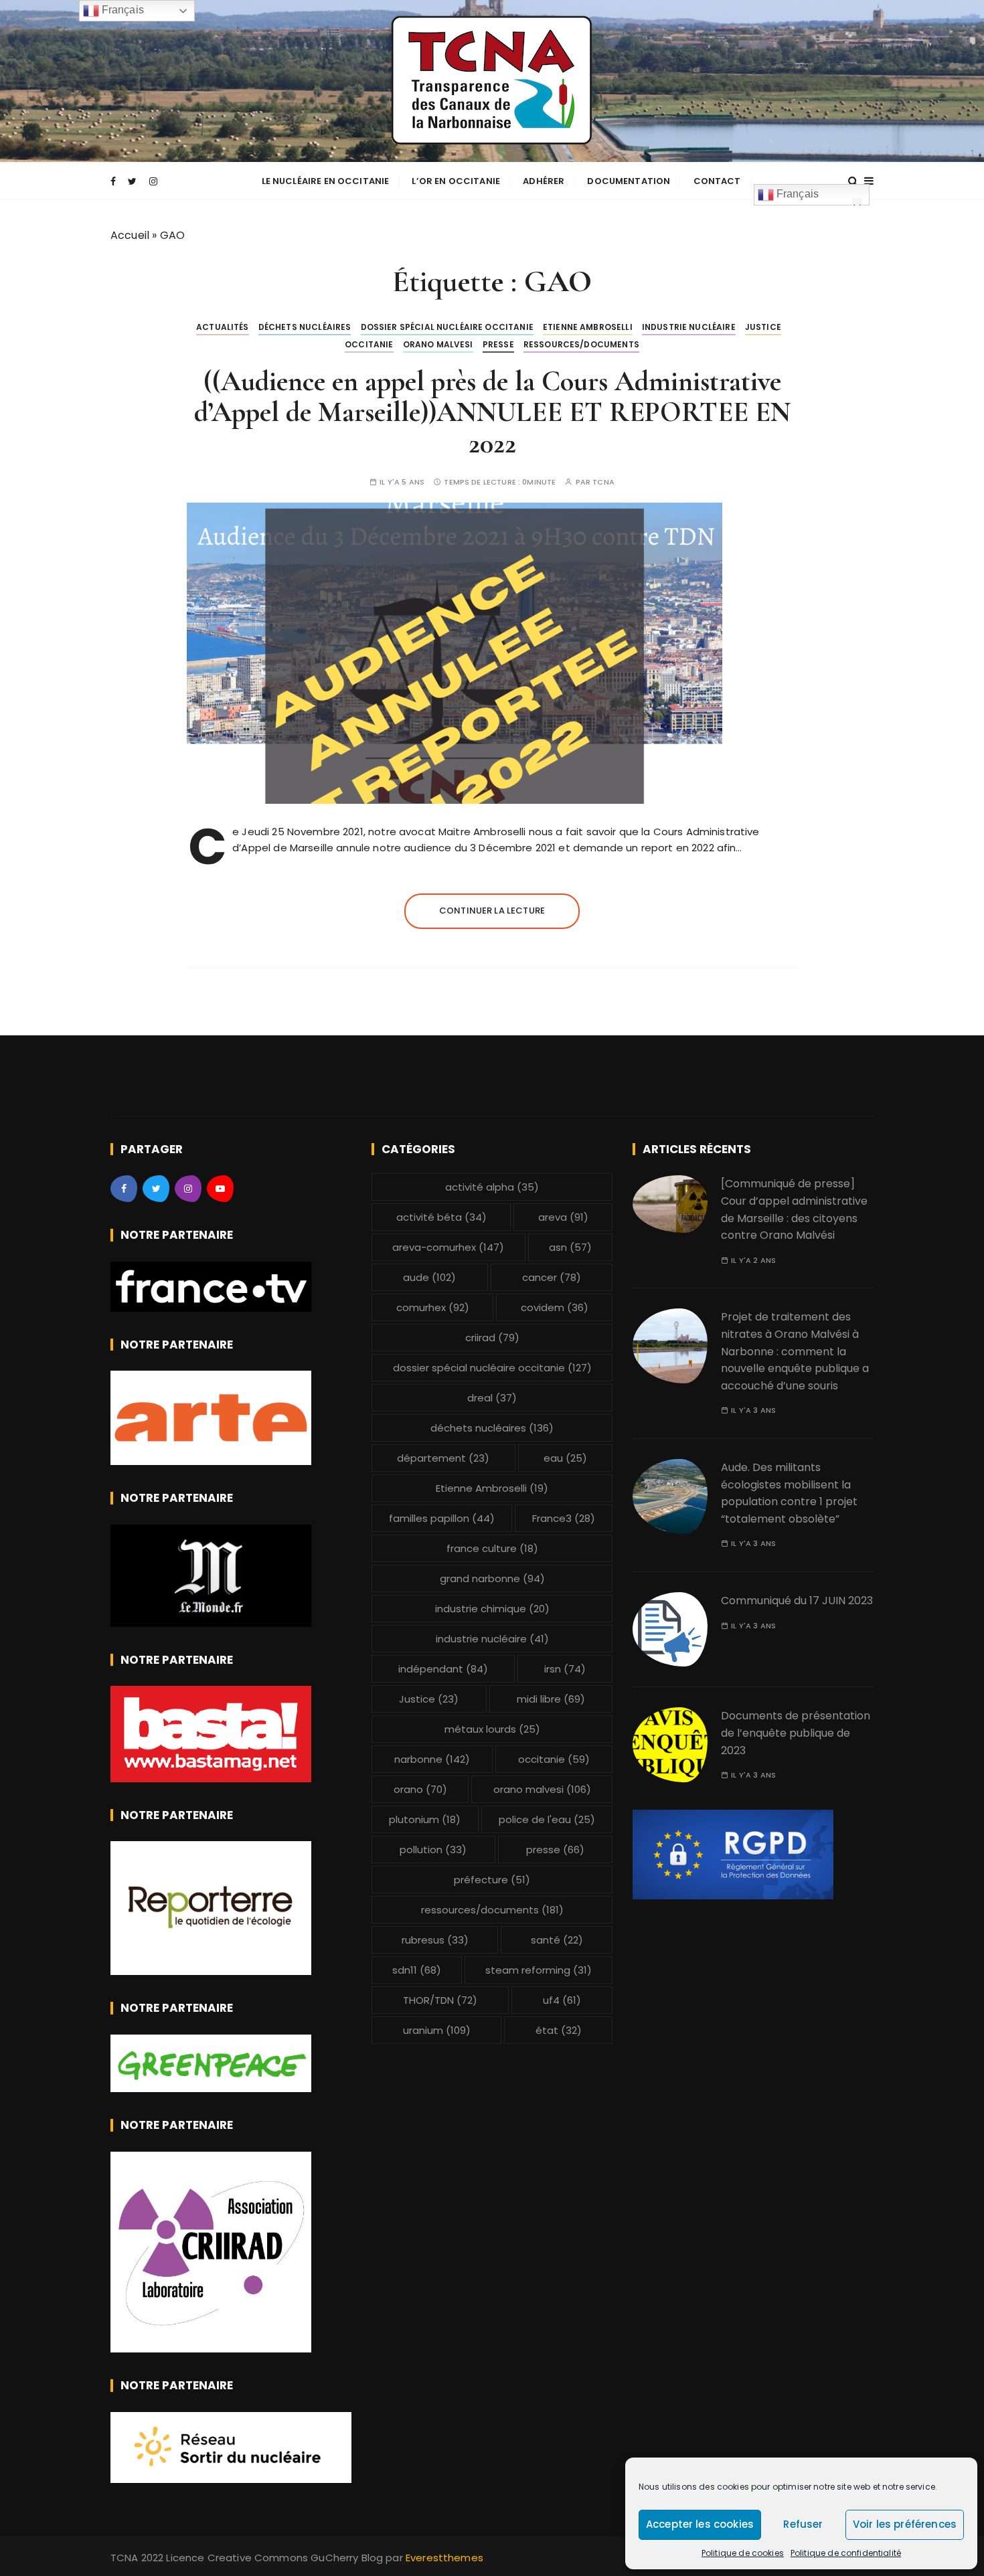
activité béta (441, 1217)
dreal (492, 1398)
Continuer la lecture (492, 911)
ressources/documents (581, 344)
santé (557, 1940)
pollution (433, 1850)
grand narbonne (492, 1578)
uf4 (562, 2000)
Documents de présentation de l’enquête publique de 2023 (796, 1733)
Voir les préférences (905, 2524)
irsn (565, 1669)
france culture (492, 1548)
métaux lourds (492, 1729)
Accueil (130, 235)
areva (563, 1217)
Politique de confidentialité (846, 2553)
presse (498, 344)
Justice (763, 327)
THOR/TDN (440, 2000)
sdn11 (417, 1970)
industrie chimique (492, 1609)
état (559, 2030)
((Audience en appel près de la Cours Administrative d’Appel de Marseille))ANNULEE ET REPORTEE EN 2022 (492, 412)
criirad (492, 1338)
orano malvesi (438, 344)
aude (429, 1277)
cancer (552, 1277)
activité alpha (492, 1187)
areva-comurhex (448, 1247)
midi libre (551, 1699)
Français (796, 194)
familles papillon (442, 1518)
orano (420, 1789)
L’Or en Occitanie (456, 181)
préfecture (492, 1880)
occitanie (369, 344)
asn (570, 1247)
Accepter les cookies (700, 2524)
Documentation (629, 181)
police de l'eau (547, 1819)
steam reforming (539, 1970)
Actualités (223, 327)
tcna (603, 482)
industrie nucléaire (689, 327)
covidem (555, 1307)
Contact (717, 181)
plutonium (425, 1819)
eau (565, 1458)
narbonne (432, 1759)
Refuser (803, 2524)
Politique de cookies (743, 2553)
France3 (564, 1518)
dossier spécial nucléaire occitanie (447, 327)
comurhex (433, 1307)
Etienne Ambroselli (588, 327)
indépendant (443, 1669)
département (443, 1458)
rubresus (435, 1940)
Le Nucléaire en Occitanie (326, 181)
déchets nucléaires (305, 327)
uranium (437, 2030)
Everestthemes (444, 2558)
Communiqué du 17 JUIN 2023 (797, 1601)
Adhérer (544, 181)
